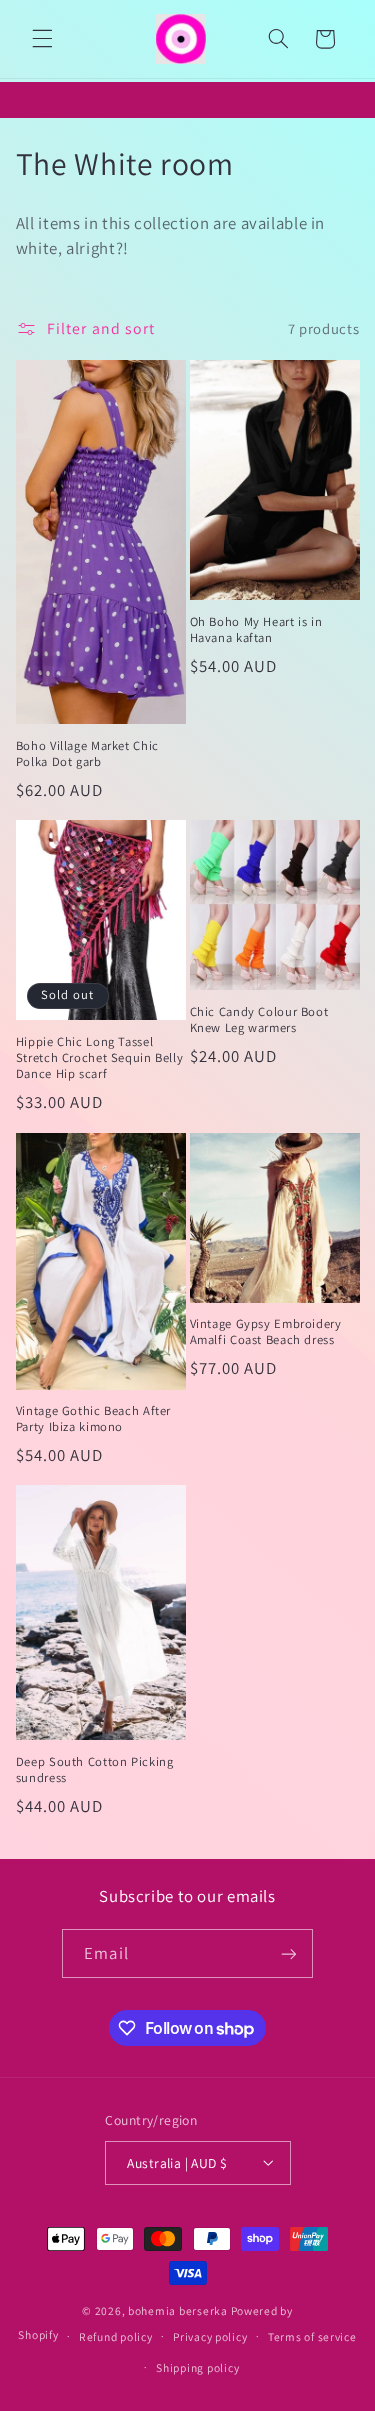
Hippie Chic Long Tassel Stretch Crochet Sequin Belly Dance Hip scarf (100, 1058)
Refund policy (116, 2336)
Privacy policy (210, 2336)
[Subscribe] (288, 1953)
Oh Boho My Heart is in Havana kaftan (256, 630)
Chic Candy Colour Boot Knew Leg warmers (259, 1020)
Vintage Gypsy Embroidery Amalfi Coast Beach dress (266, 1332)
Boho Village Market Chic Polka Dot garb (87, 754)
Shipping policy (197, 2367)
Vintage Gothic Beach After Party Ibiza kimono (93, 1419)
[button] (42, 39)
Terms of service (312, 2336)
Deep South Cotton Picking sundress (95, 1770)
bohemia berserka (178, 2310)
